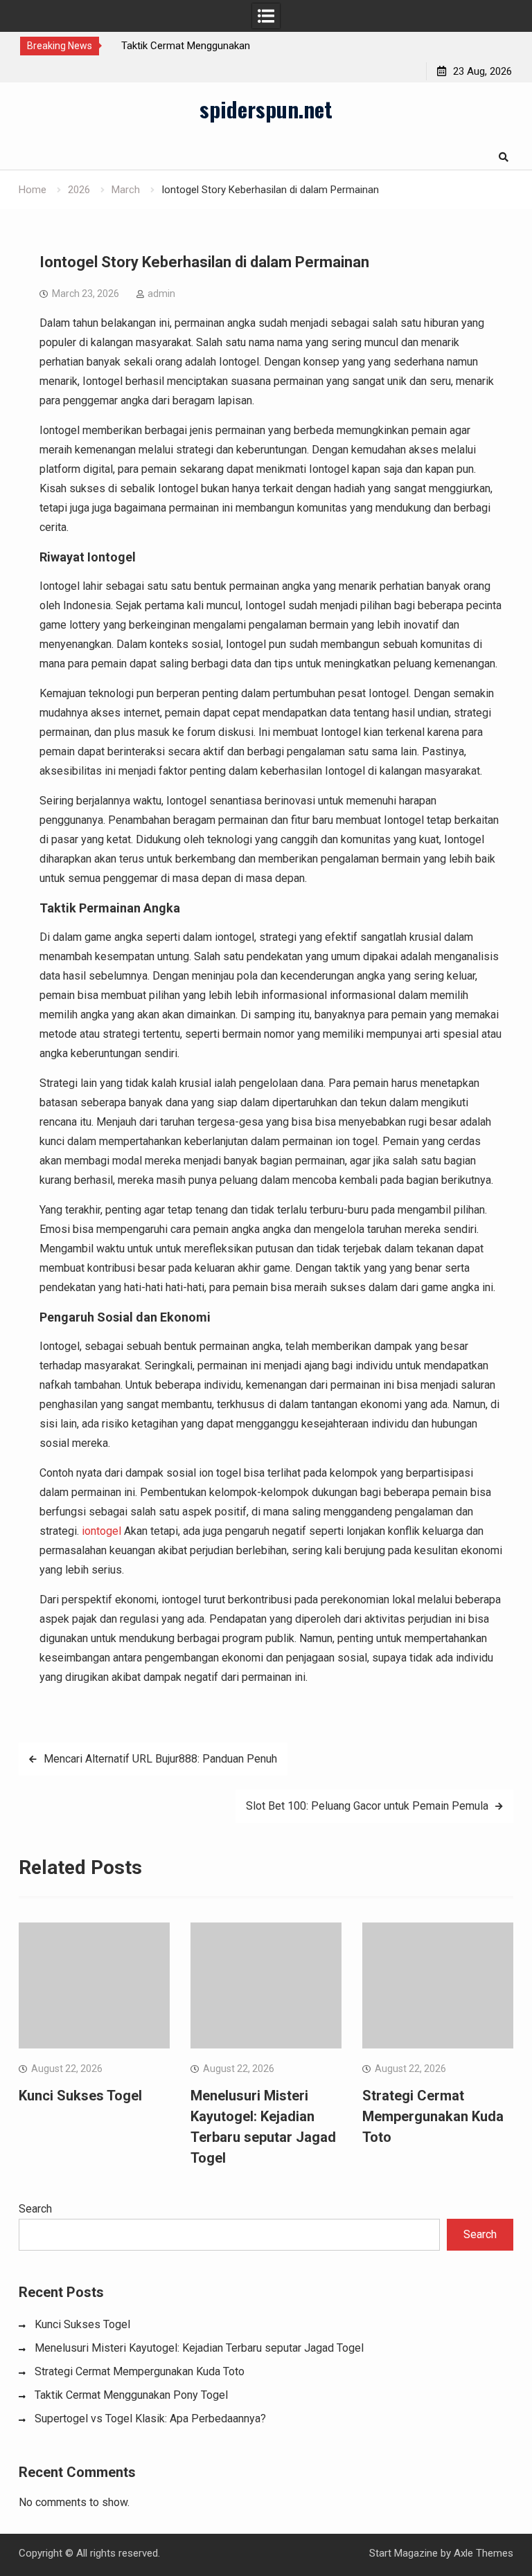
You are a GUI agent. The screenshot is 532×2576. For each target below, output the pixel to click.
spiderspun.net (266, 109)
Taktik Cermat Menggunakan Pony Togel (131, 2395)
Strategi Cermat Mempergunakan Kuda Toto (433, 2116)
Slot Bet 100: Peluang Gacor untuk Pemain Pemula (367, 1806)
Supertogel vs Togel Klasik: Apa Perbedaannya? (150, 2419)
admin (161, 294)
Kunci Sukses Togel (80, 2096)
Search (35, 2209)
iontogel (101, 1531)
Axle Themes (484, 2553)
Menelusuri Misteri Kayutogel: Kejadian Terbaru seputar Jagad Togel (199, 2348)
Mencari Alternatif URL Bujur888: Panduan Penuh (160, 1759)
